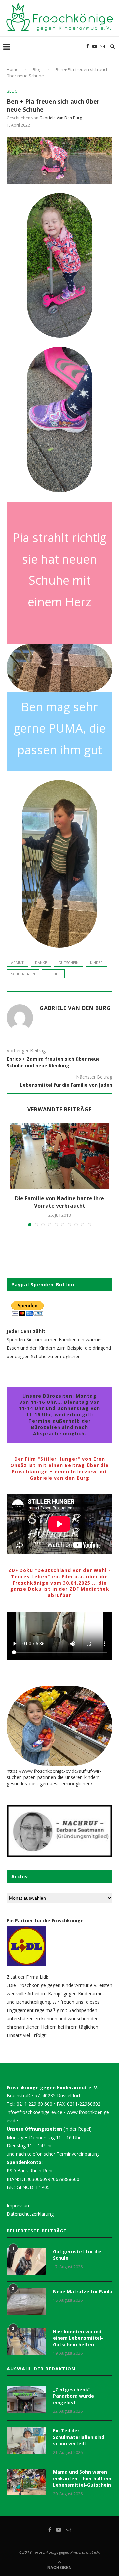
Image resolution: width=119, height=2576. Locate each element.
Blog (37, 69)
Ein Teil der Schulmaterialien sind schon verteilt (79, 2437)
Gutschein (68, 963)
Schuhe (53, 974)
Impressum (19, 2206)
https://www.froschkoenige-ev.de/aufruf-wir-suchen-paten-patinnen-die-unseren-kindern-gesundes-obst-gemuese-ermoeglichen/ (54, 1777)
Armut (17, 963)
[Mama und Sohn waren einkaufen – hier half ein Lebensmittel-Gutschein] (26, 2482)
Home (13, 69)
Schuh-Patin (23, 974)
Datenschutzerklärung (30, 2214)
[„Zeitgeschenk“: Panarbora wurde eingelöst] (26, 2400)
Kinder (96, 963)
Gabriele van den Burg (61, 118)
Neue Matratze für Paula (83, 2292)
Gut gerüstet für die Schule (77, 2255)
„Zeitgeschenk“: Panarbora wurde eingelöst (73, 2396)
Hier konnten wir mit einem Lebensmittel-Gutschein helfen (78, 2338)
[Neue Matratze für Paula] (26, 2302)
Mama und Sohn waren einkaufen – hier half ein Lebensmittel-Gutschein (82, 2478)
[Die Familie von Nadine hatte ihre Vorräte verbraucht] (59, 1156)
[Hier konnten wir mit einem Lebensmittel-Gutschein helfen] (26, 2342)
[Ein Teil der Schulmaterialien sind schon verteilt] (26, 2441)
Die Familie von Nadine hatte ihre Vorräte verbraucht (59, 1202)
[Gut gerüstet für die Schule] (26, 2262)
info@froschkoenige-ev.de (35, 2112)
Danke (41, 963)
